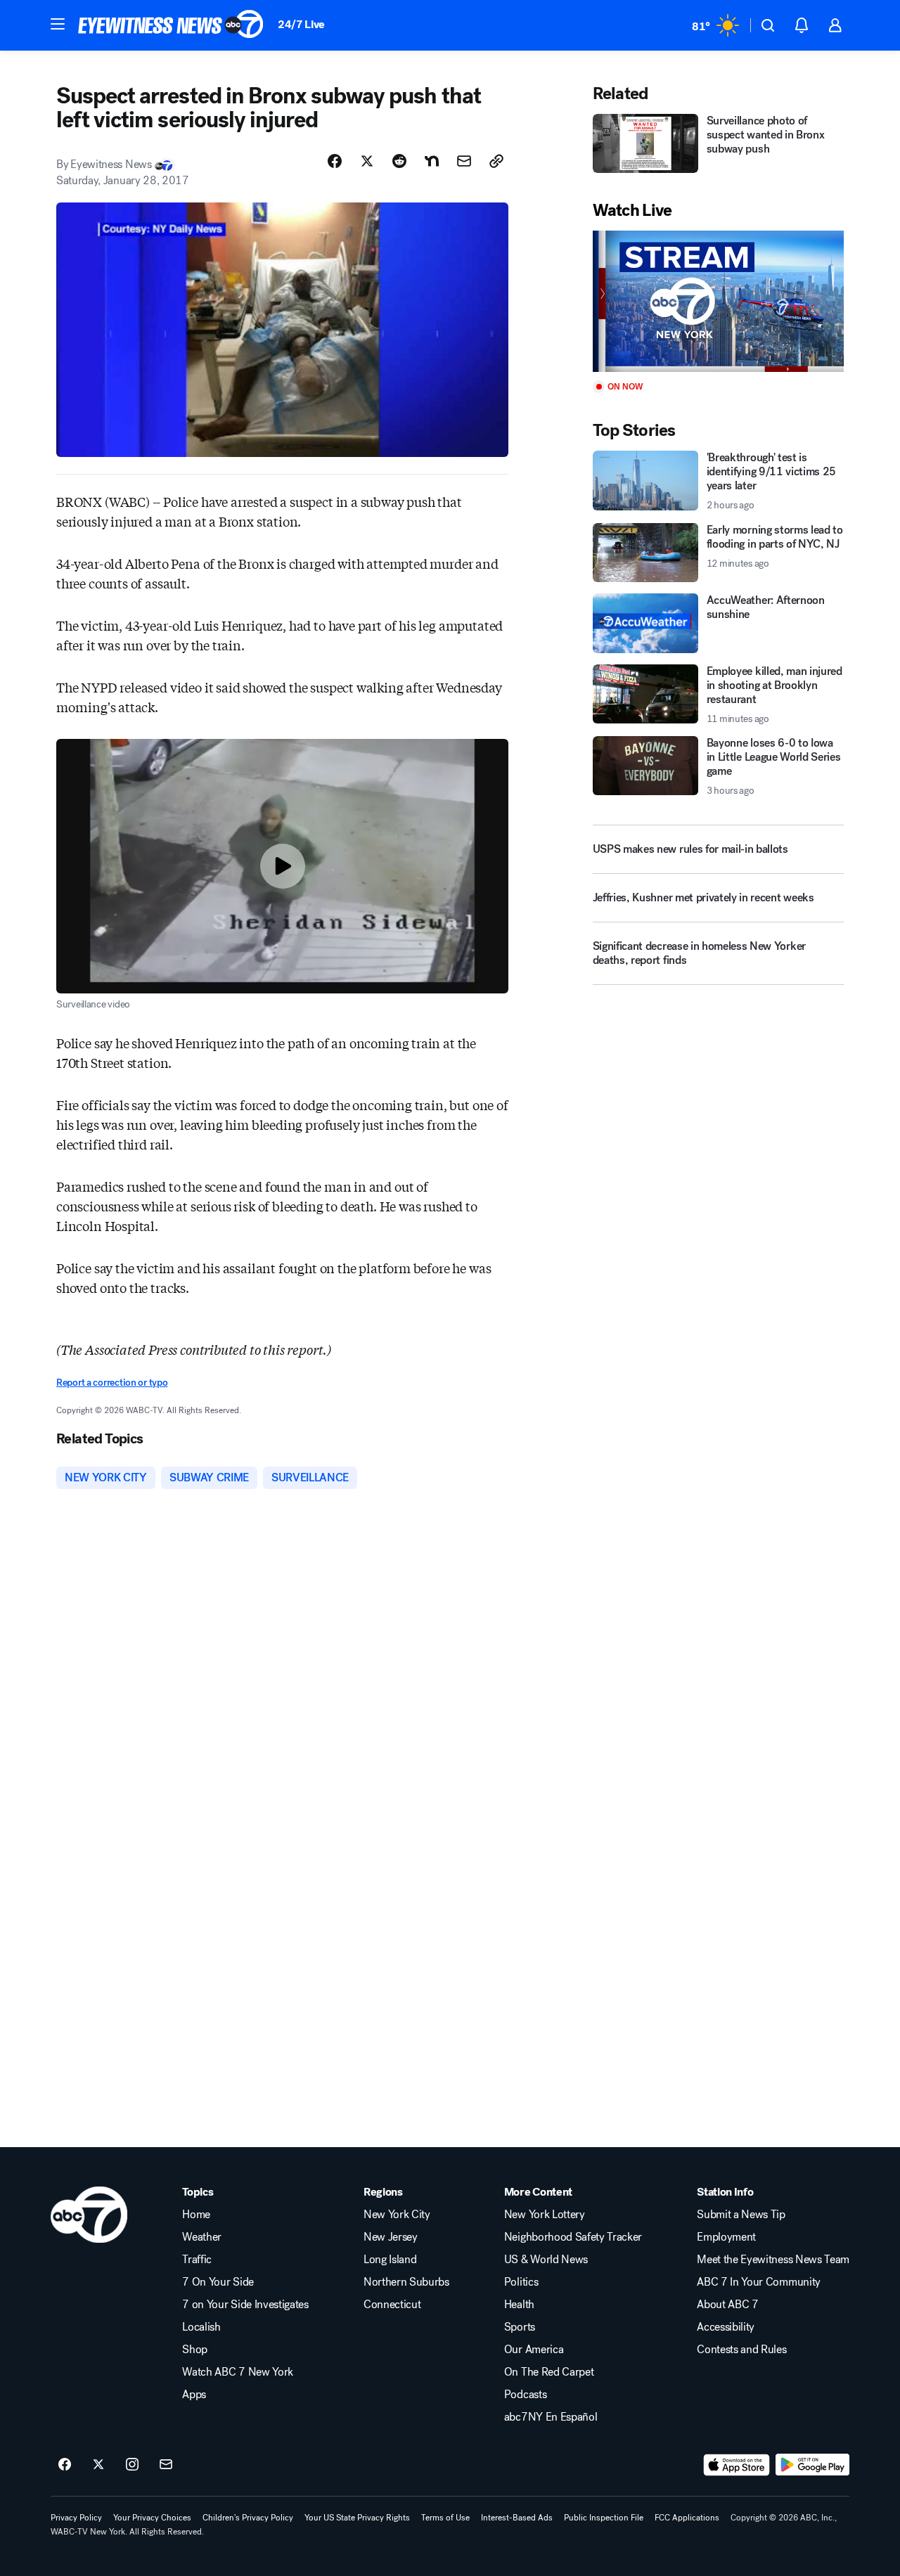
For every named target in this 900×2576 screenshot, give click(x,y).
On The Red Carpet (549, 2372)
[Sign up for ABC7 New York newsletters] (166, 2465)
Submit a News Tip (741, 2215)
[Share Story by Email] (464, 161)
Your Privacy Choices (152, 2518)
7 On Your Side (218, 2282)
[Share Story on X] (367, 161)
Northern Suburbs (406, 2282)
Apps (194, 2395)
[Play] (718, 301)
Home (196, 2215)
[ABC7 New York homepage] (171, 25)
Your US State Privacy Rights (357, 2518)
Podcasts (525, 2395)
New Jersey (391, 2237)
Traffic (197, 2260)
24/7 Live (301, 24)
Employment (726, 2237)
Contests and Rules (741, 2350)
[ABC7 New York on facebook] (65, 2465)
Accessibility (726, 2327)
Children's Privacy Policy (248, 2518)
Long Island (390, 2260)
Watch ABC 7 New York (238, 2372)
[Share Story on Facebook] (335, 161)
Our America (534, 2350)
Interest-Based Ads (517, 2518)
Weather (202, 2237)
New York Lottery (545, 2215)
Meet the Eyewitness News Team (773, 2260)
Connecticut (392, 2305)
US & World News (546, 2260)
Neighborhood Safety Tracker (573, 2237)
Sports (520, 2327)
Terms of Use (445, 2518)
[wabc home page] (89, 2215)
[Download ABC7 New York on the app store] (737, 2465)
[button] (58, 24)
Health (519, 2305)
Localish (201, 2327)
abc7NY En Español (551, 2417)
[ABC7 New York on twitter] (98, 2465)
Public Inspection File (604, 2518)
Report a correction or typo (112, 1383)
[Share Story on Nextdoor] (432, 161)
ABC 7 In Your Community (759, 2282)
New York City (397, 2215)
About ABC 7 (727, 2305)
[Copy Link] (496, 161)
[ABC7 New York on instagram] (132, 2465)
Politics (521, 2282)
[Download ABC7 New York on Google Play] (812, 2465)
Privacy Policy (76, 2518)
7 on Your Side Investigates (245, 2305)
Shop (195, 2350)
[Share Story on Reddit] (399, 161)
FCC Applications (687, 2518)
